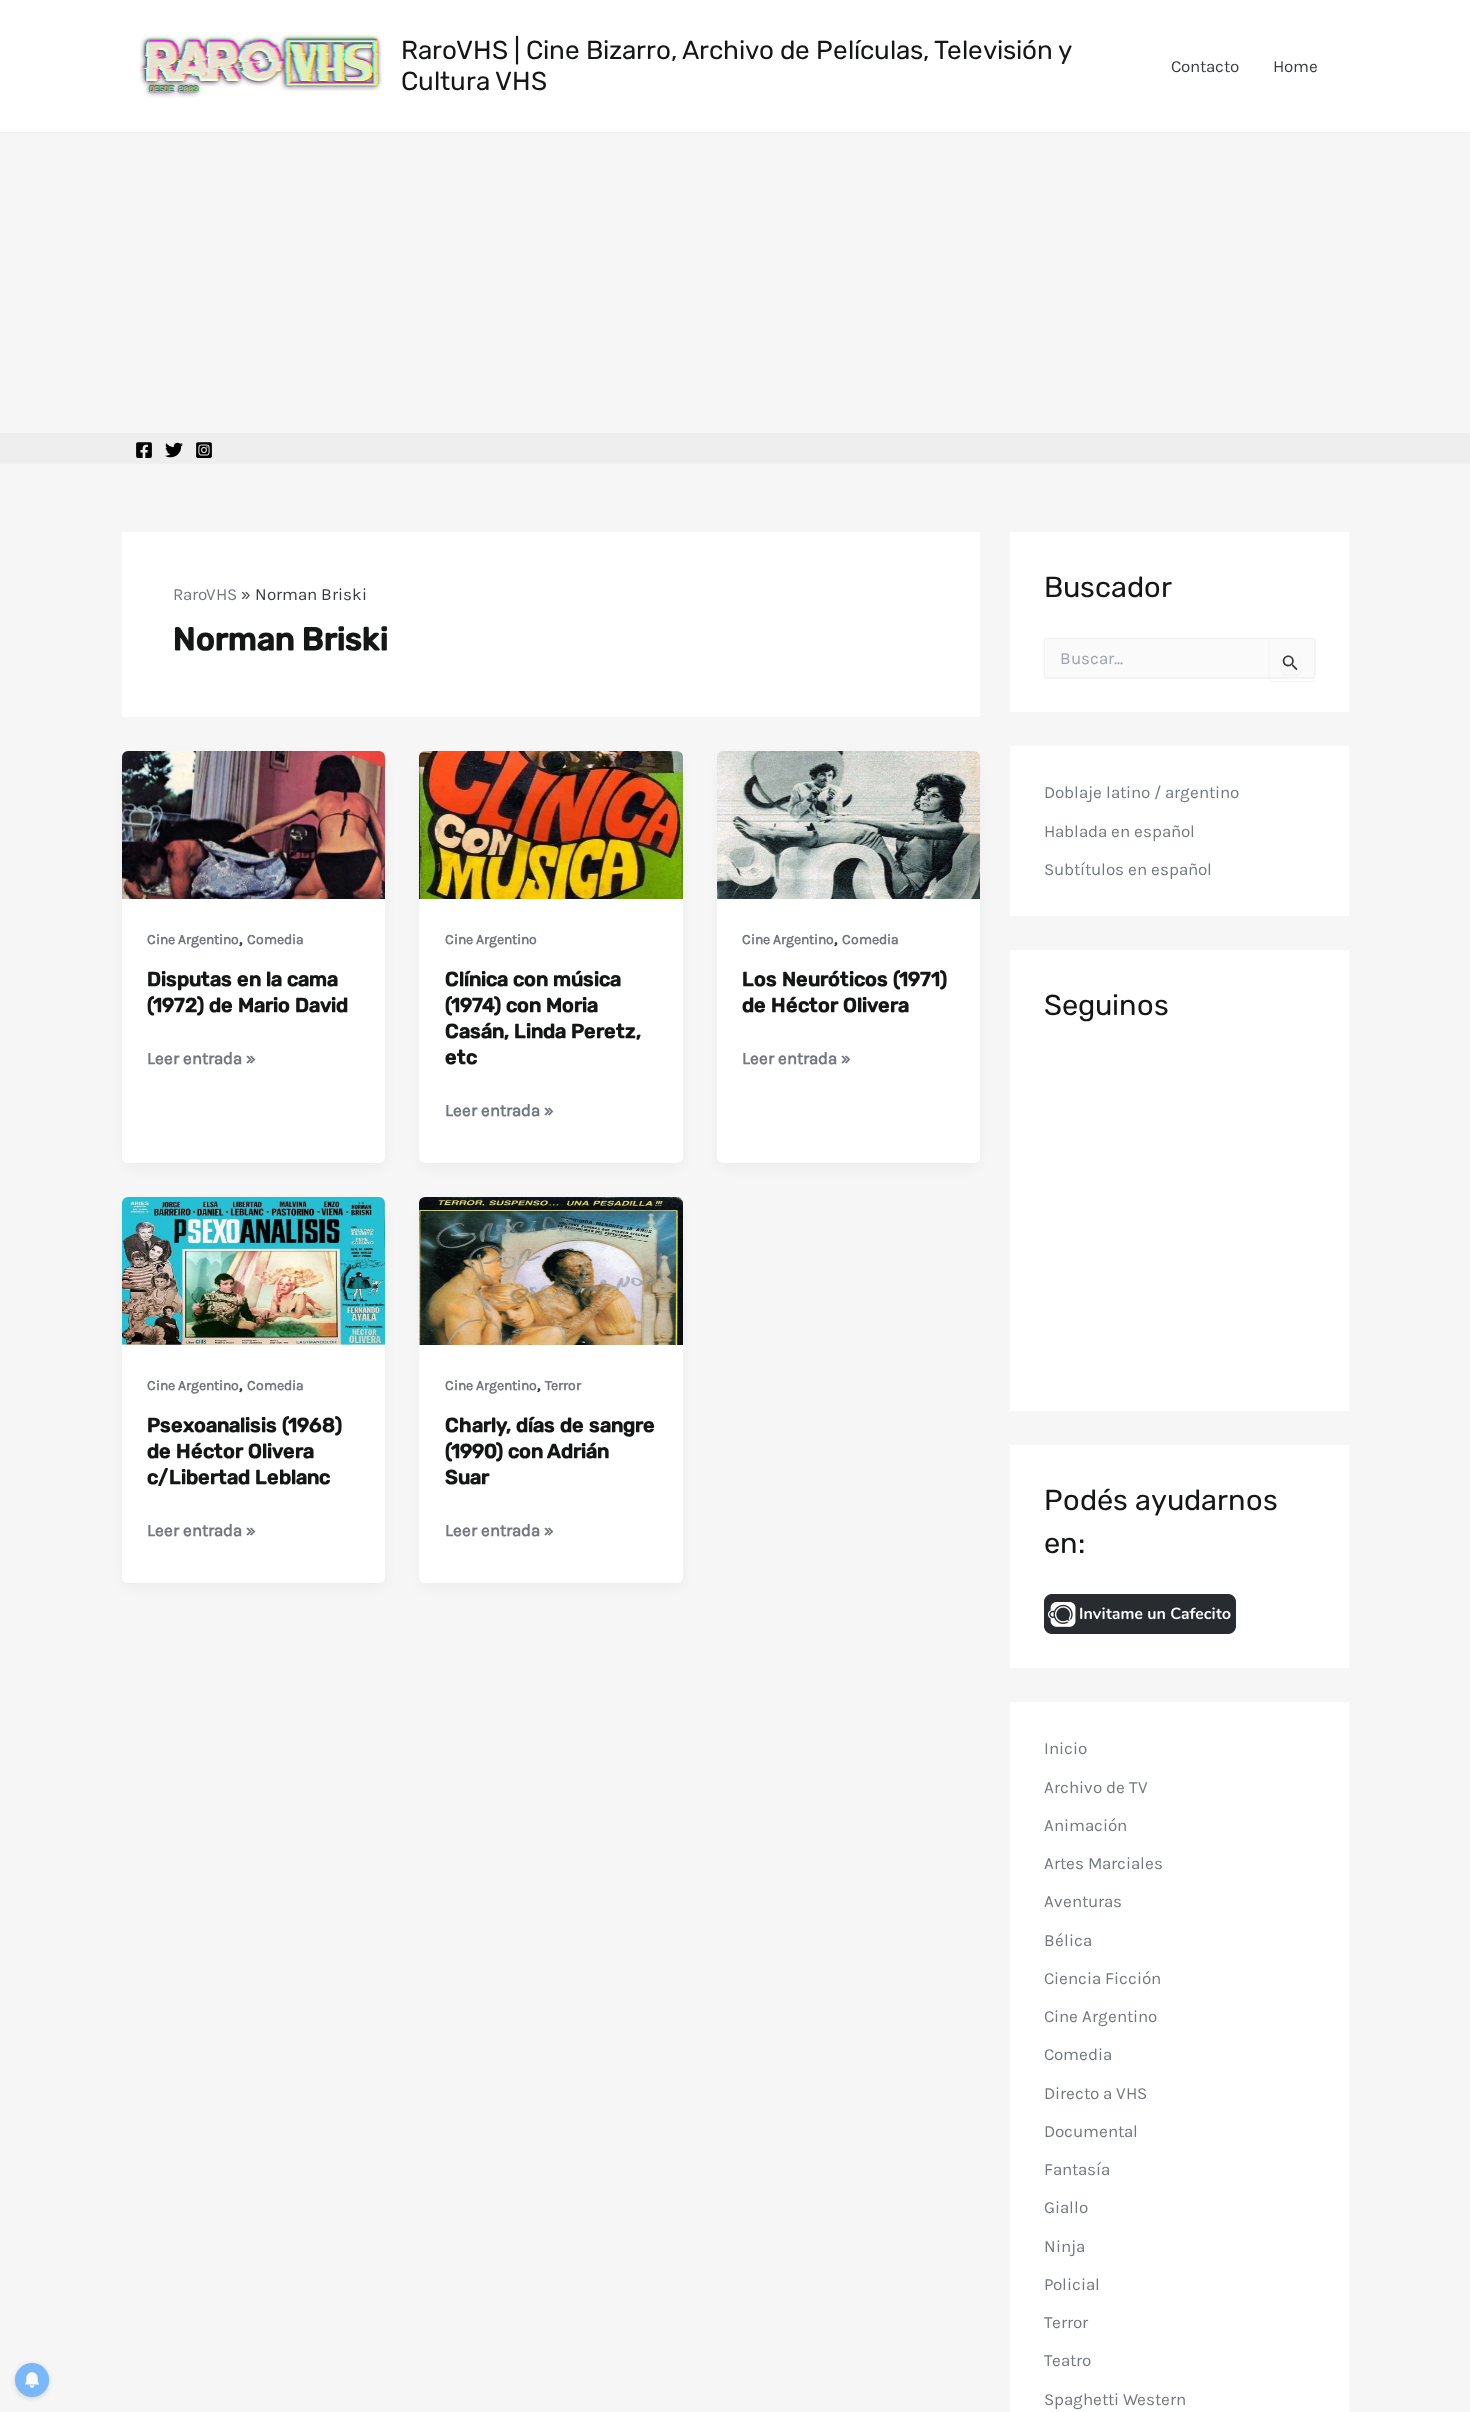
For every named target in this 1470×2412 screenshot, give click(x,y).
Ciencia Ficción (1102, 1978)
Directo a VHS (1095, 2092)
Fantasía (1077, 2169)
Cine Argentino (193, 939)
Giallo (1066, 2207)
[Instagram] (204, 450)
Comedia (275, 939)
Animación (1085, 1825)
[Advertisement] (735, 283)
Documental (1091, 2131)
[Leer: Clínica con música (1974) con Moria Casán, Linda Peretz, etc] (551, 823)
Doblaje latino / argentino (1141, 792)
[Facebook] (144, 450)
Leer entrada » (201, 1059)
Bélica (1068, 1939)
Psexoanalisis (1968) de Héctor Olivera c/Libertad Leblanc (244, 1451)
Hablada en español (1119, 831)
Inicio (1065, 1748)
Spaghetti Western (1115, 2398)
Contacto (1205, 66)
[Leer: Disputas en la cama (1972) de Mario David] (254, 823)
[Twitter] (174, 450)
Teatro (1067, 2360)
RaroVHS (205, 594)
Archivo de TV (1096, 1786)
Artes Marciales (1103, 1863)
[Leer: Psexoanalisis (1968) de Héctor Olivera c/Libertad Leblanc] (254, 1269)
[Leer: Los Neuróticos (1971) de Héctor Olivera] (849, 823)
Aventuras (1083, 1901)
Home (1295, 66)
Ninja (1064, 2245)
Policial (1072, 2284)
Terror (563, 1385)
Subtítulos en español (1128, 869)
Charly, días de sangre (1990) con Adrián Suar (550, 1451)
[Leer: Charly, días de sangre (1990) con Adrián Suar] (551, 1269)
